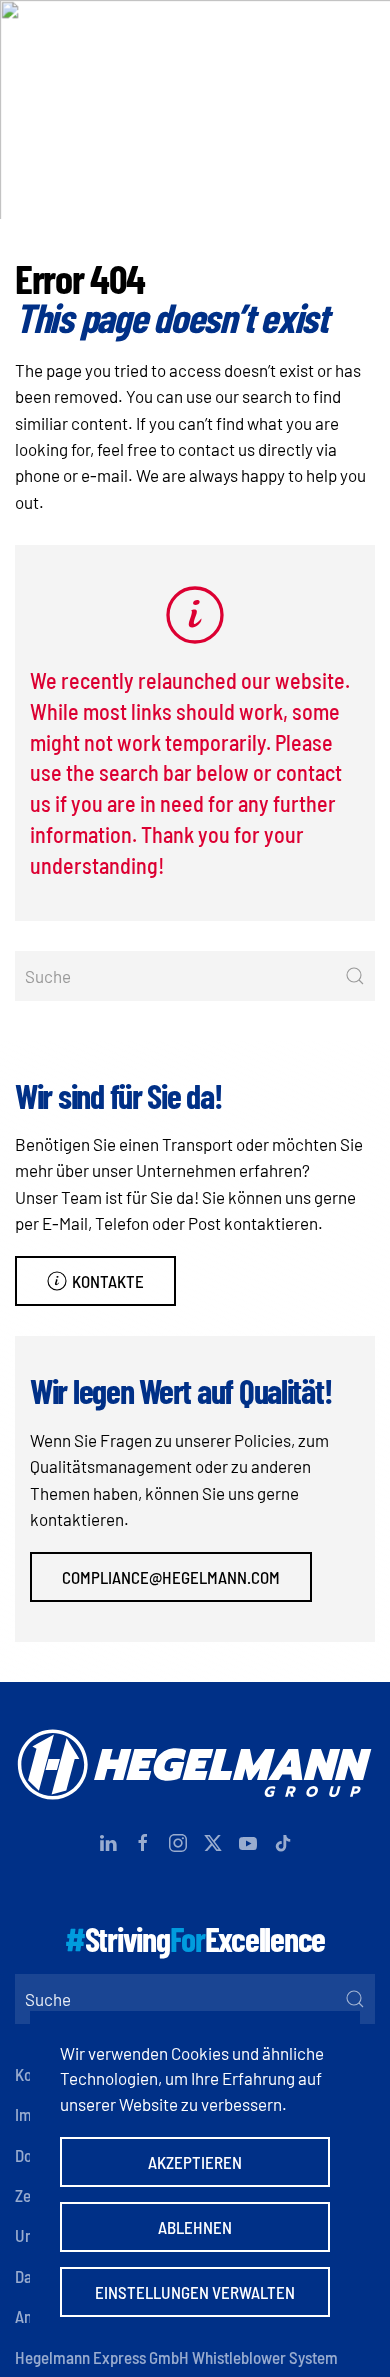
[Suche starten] (355, 976)
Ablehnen (195, 2227)
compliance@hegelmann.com (171, 1577)
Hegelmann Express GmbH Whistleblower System (176, 2357)
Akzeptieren (195, 2162)
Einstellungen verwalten (195, 2292)
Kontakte (108, 1281)
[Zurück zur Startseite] (195, 35)
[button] (365, 35)
